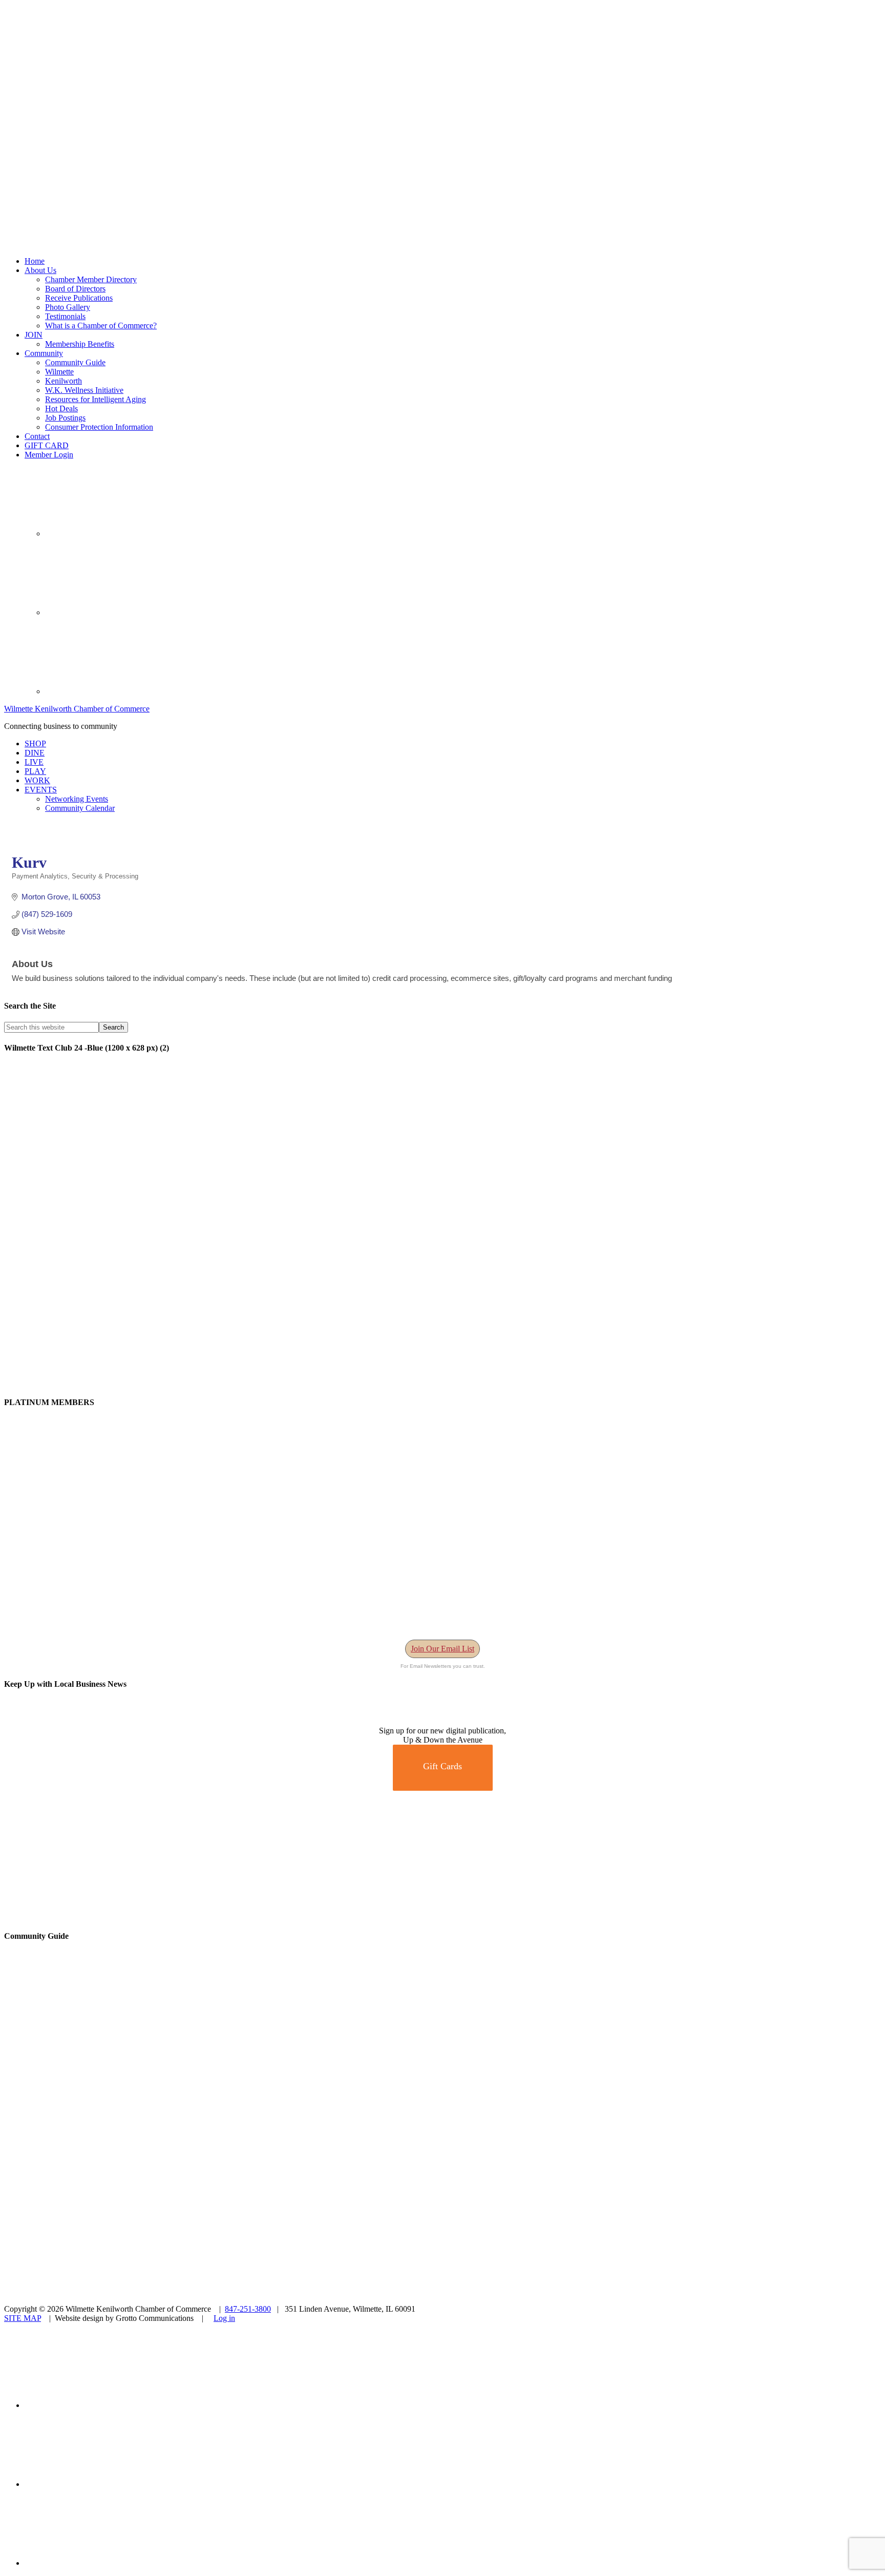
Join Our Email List (442, 1649)
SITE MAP (23, 2318)
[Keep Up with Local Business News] (41, 1721)
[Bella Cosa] (442, 1916)
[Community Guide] (68, 2103)
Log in (224, 2318)
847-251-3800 (248, 2309)
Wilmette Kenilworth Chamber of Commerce (77, 709)
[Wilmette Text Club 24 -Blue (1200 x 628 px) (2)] (311, 1382)
